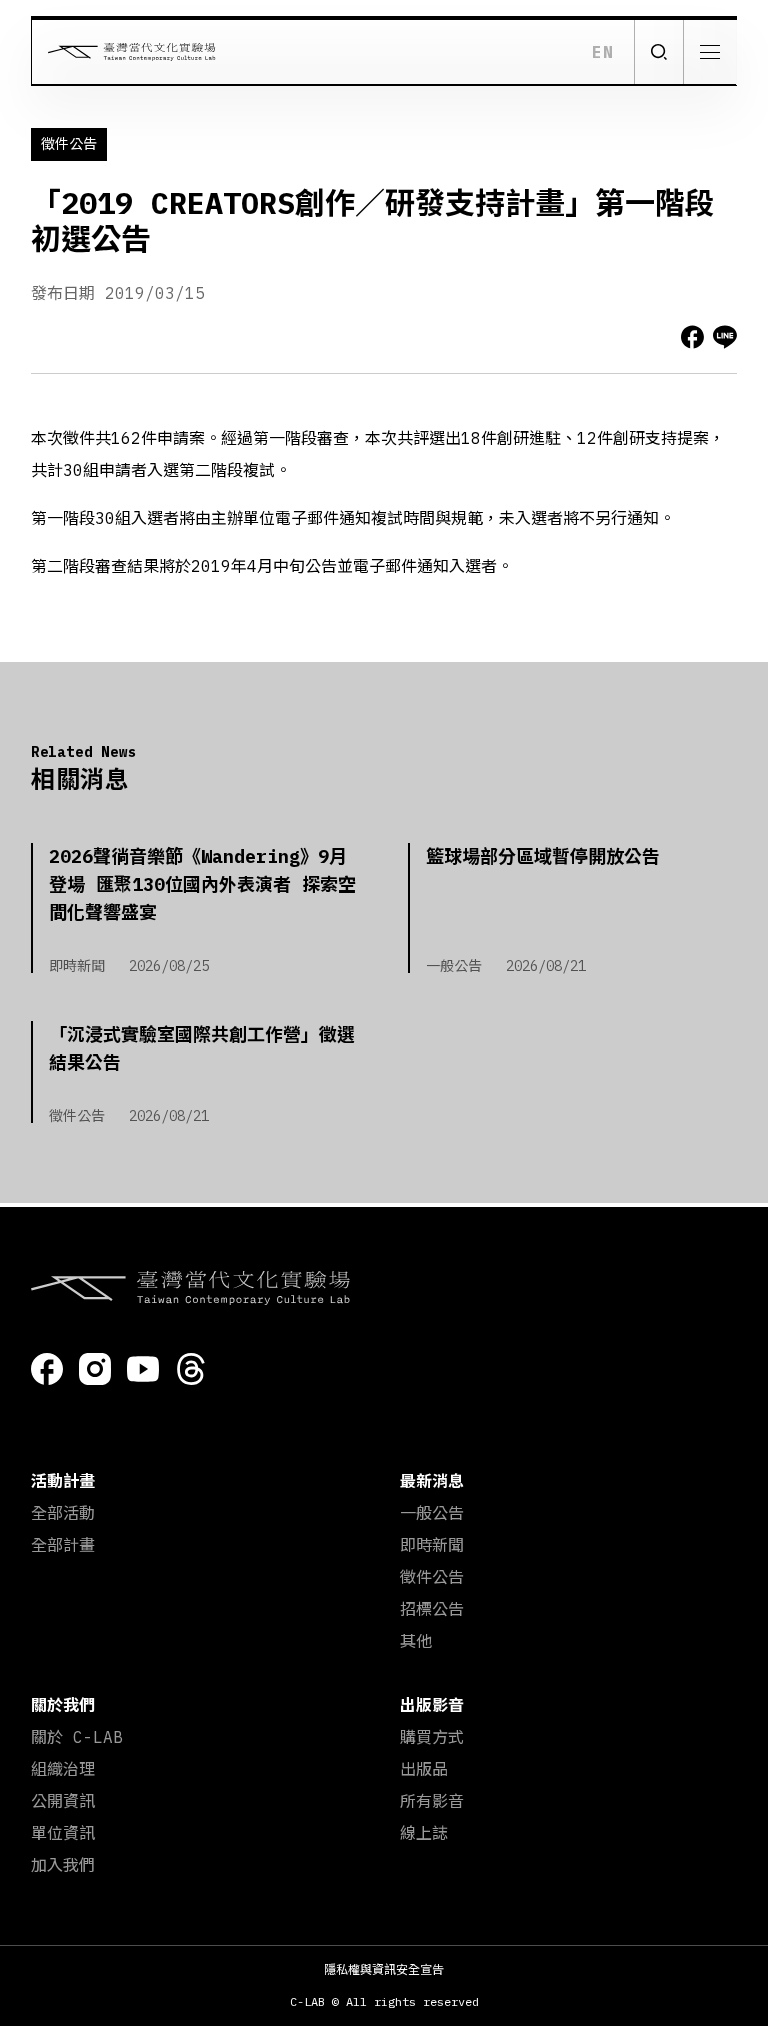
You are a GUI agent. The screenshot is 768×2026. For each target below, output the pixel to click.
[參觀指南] (711, 252)
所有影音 (432, 1801)
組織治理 (63, 1769)
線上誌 (424, 1833)
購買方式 (432, 1737)
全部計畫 (63, 1545)
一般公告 (432, 1513)
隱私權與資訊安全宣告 (384, 1969)
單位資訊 (63, 1833)
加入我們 (63, 1865)
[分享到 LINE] (725, 337)
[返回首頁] (124, 52)
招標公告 (432, 1609)
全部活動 (63, 1513)
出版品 (424, 1769)
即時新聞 (432, 1545)
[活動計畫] (711, 117)
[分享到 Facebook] (693, 337)
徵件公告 (432, 1577)
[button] (658, 52)
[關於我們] (711, 387)
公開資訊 (63, 1801)
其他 (416, 1641)
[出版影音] (711, 453)
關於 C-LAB (77, 1737)
